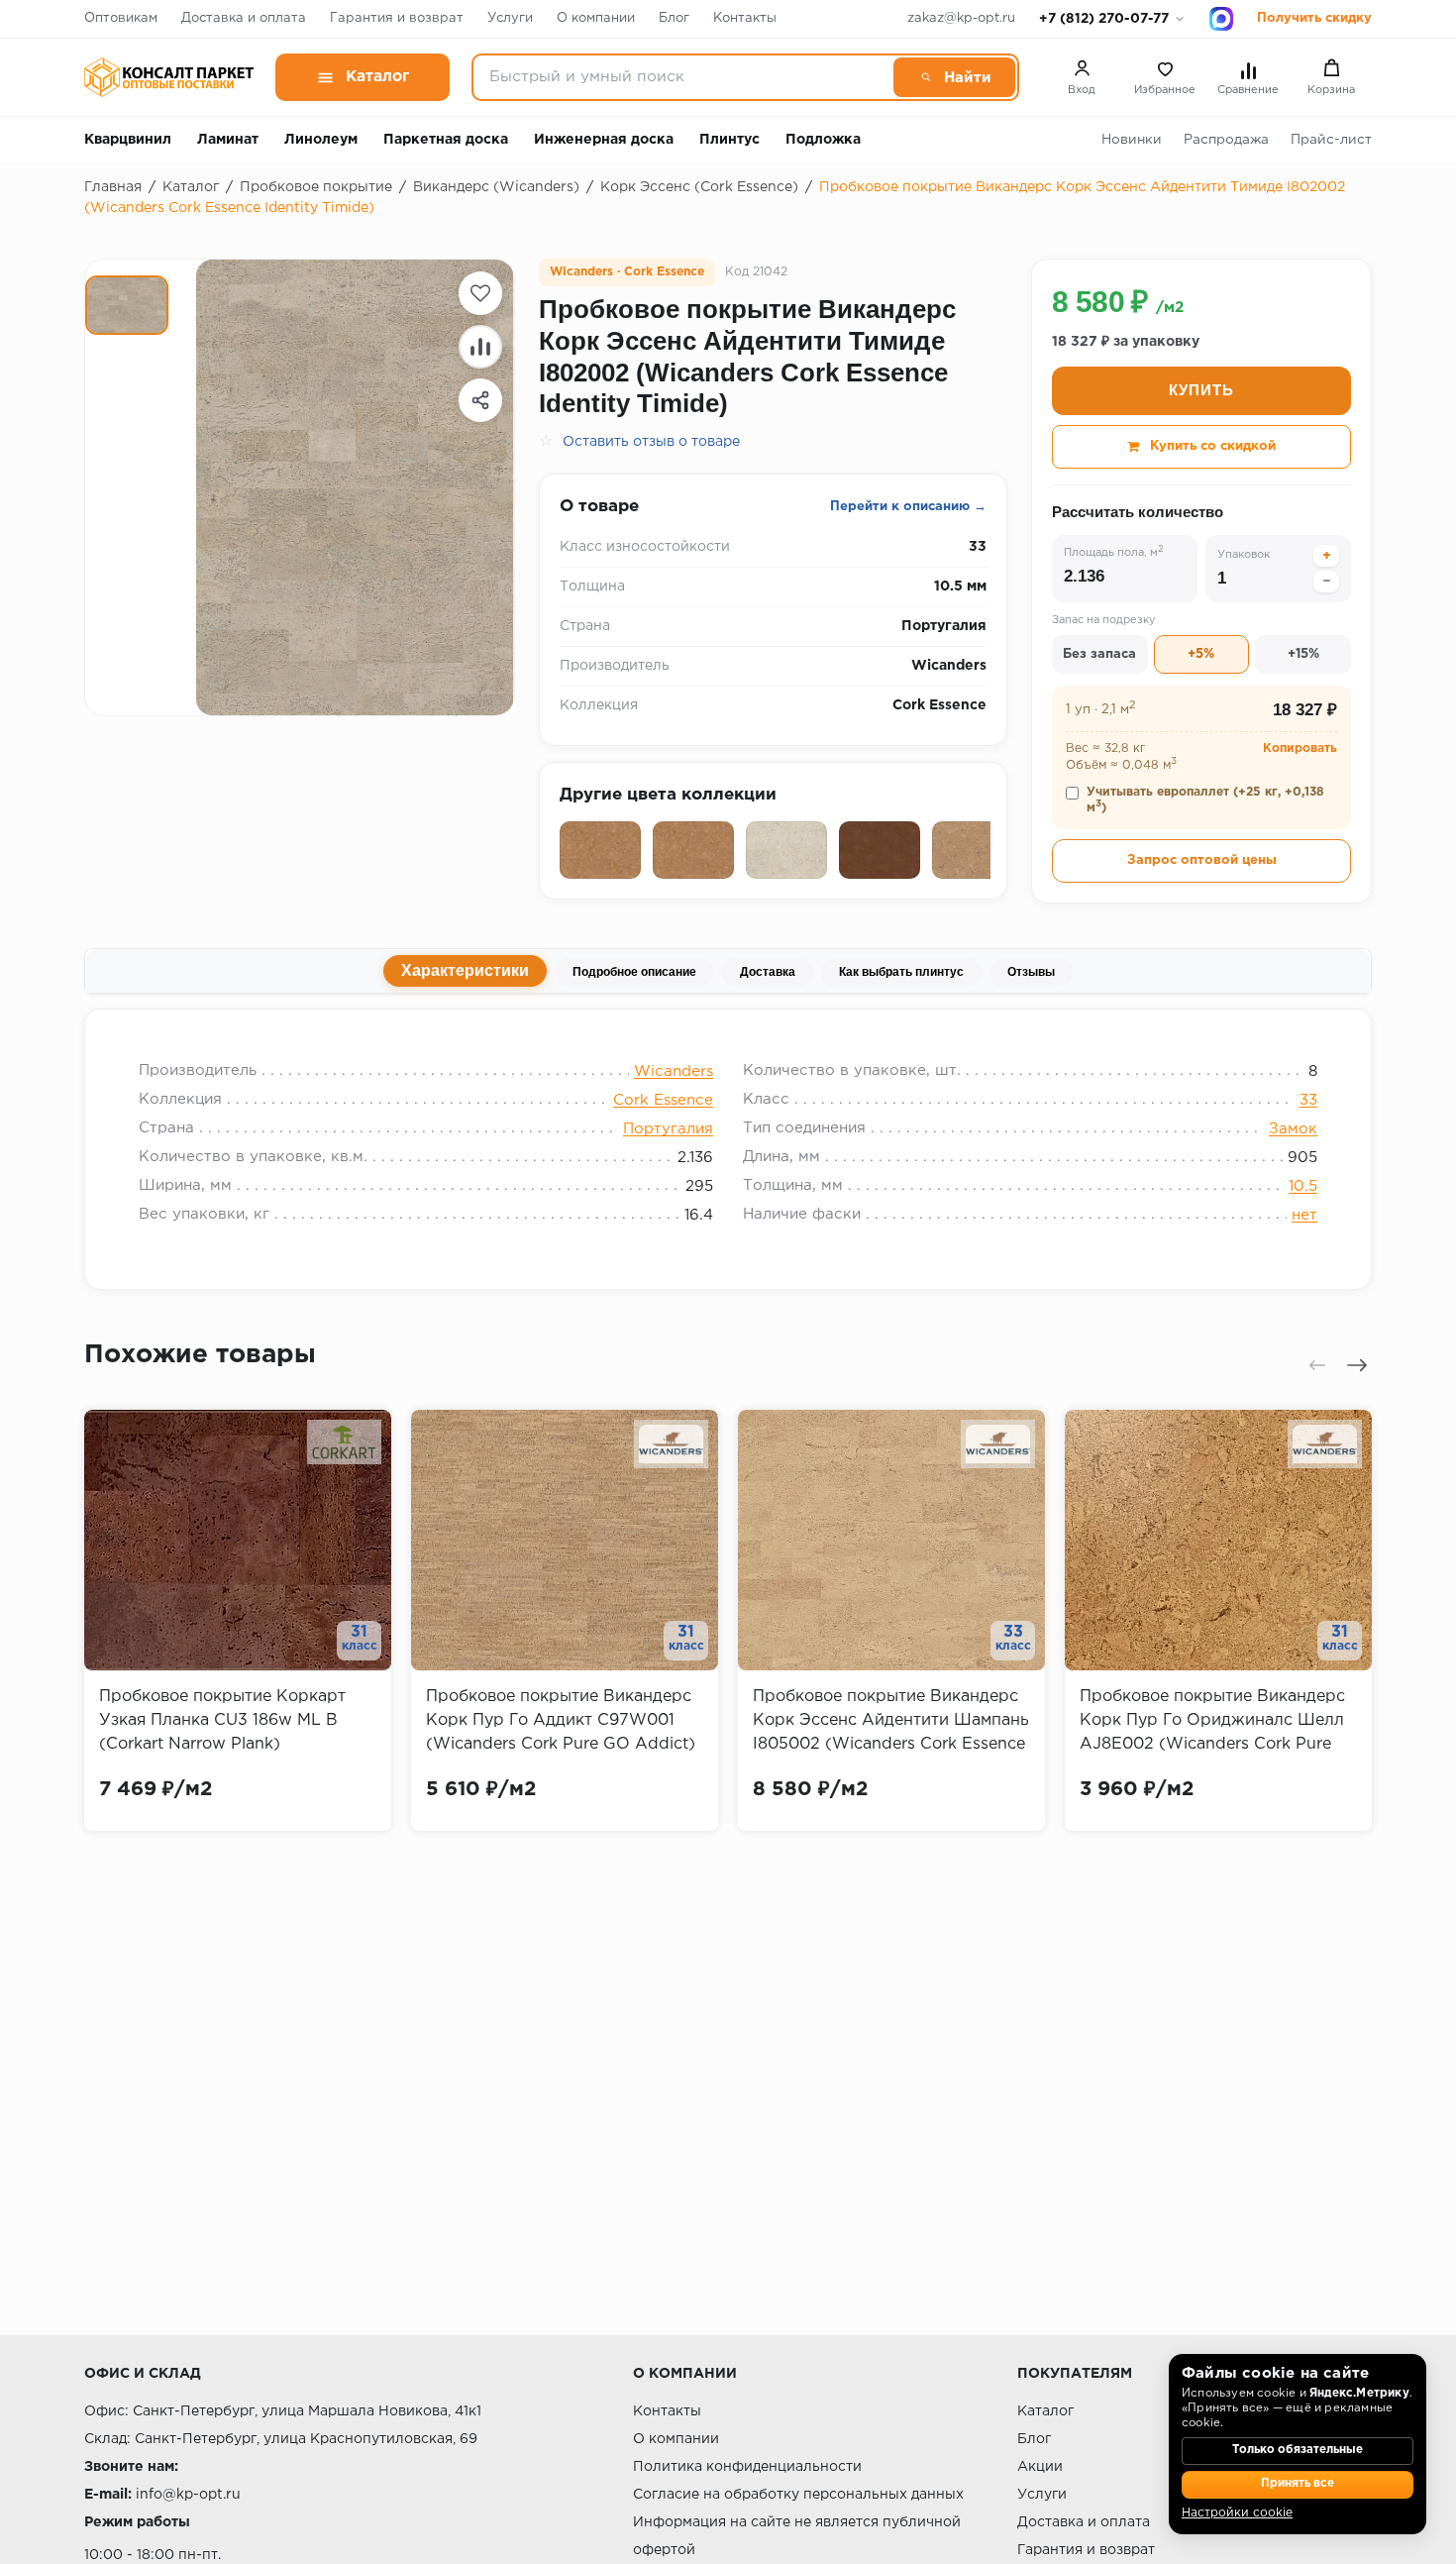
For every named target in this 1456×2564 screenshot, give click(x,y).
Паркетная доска (446, 140)
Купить (1201, 390)
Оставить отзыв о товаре (651, 442)
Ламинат (228, 140)
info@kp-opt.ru (188, 2495)
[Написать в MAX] (1221, 19)
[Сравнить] (480, 347)
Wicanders (674, 1071)
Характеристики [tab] (465, 970)
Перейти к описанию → (908, 507)
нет (1304, 1215)
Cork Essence (663, 1100)
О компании (596, 18)
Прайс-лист (1331, 140)
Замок (1293, 1129)
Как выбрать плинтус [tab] (901, 972)
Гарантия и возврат (397, 18)
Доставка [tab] (768, 972)
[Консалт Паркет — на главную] (169, 77)
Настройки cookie (1237, 2513)
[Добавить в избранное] (480, 293)
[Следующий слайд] (1357, 1365)
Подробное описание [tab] (634, 972)
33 (1308, 1100)
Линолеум (321, 140)
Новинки (1132, 140)
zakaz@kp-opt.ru (961, 18)
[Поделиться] (480, 400)
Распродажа (1226, 140)
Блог (674, 18)
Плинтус (729, 140)
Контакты (745, 18)
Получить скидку (1314, 18)
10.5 (1303, 1186)
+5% (1201, 654)
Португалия (668, 1129)
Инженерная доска (604, 140)
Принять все (1298, 2484)
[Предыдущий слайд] (1317, 1365)
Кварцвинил (128, 140)
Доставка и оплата (244, 18)
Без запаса (1099, 654)
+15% (1303, 654)
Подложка (823, 140)
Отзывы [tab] (1031, 972)
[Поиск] (954, 77)
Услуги (510, 18)
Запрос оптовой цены (1202, 860)
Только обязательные (1298, 2450)
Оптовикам (121, 18)
